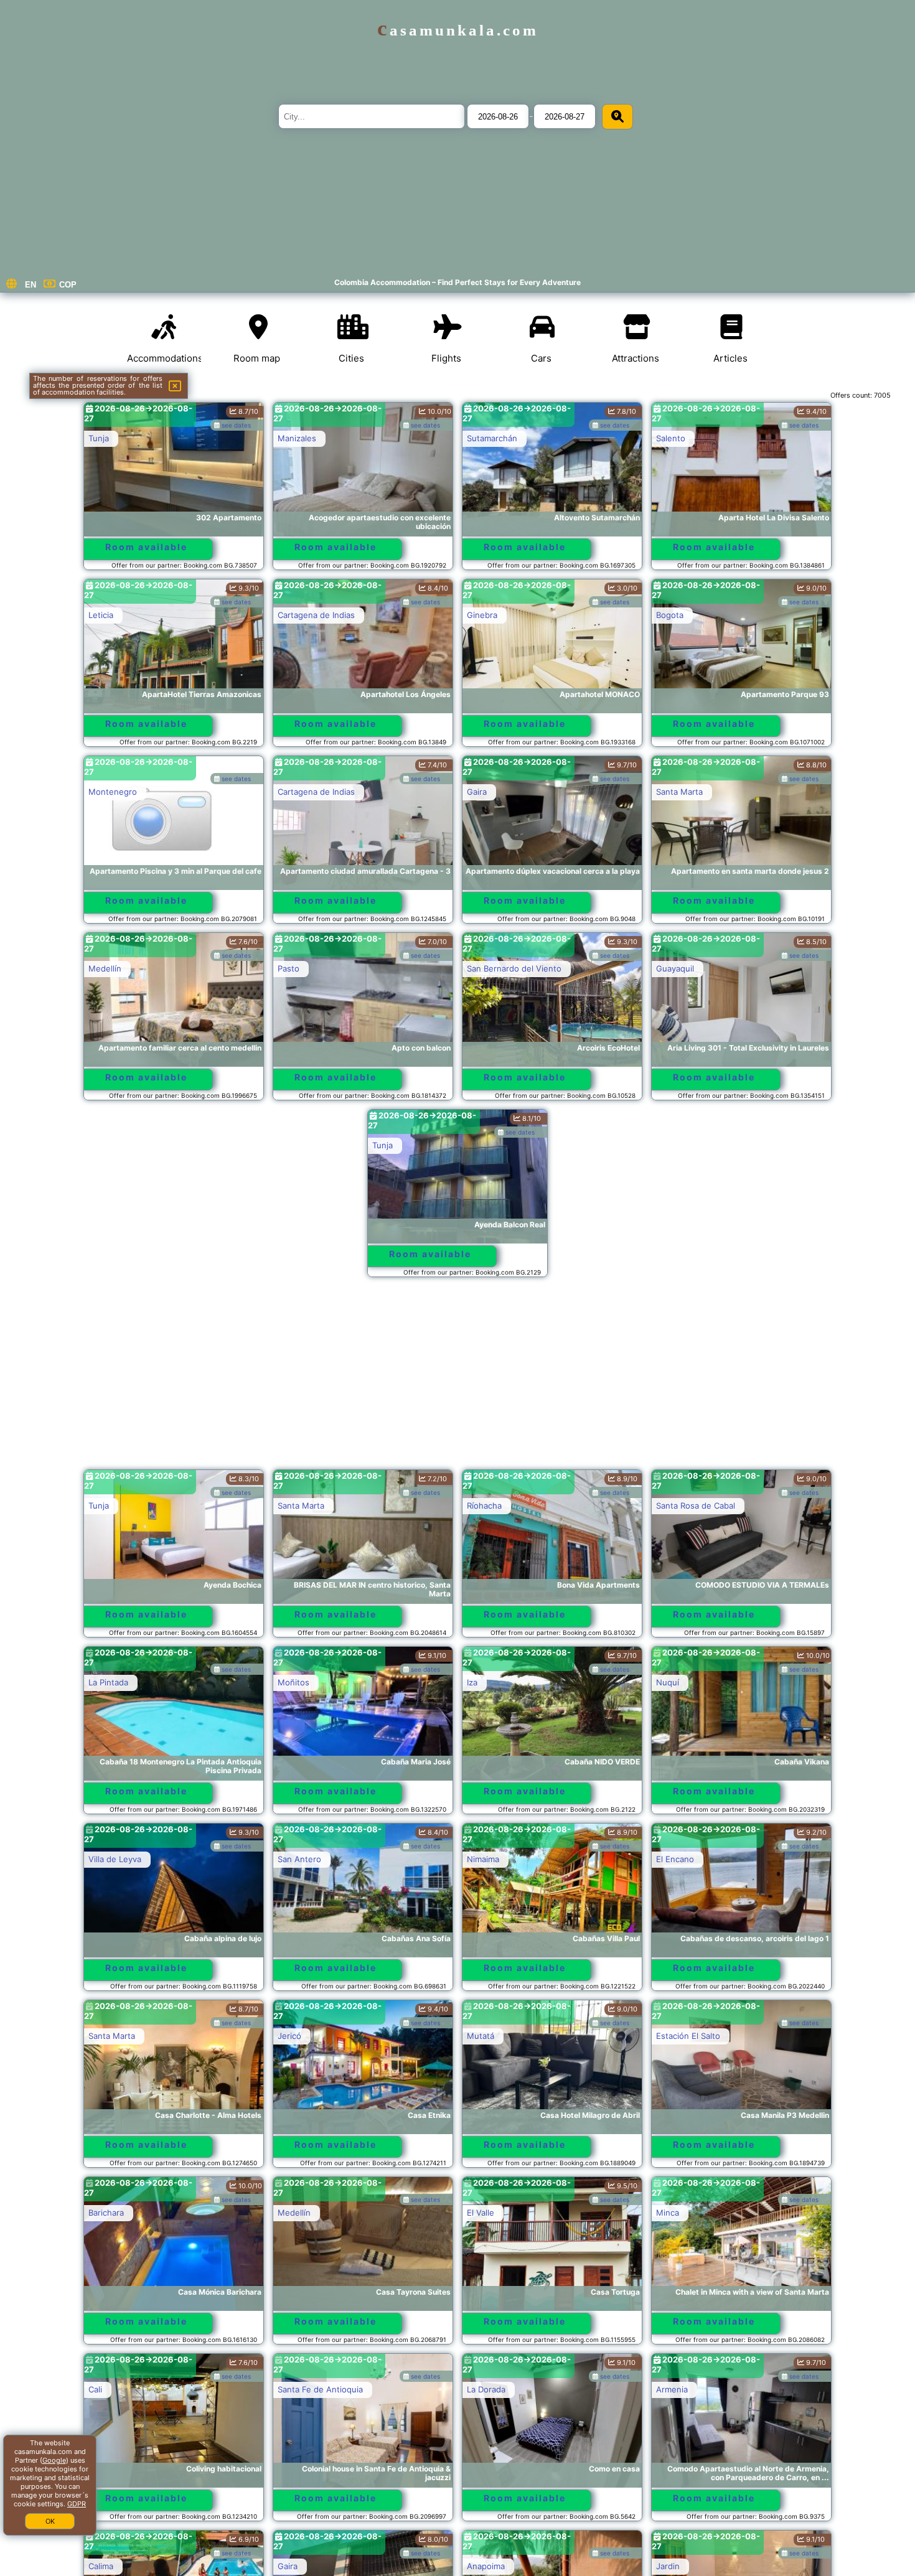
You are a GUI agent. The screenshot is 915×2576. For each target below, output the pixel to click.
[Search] (617, 117)
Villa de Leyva (115, 1859)
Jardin (668, 2566)
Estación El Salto (688, 2036)
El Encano (675, 1859)
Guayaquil (675, 968)
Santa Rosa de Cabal (696, 1506)
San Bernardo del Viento (514, 968)
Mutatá (481, 2036)
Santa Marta (679, 792)
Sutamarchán (492, 438)
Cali (95, 2389)
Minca (668, 2213)
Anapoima (486, 2566)
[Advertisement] (457, 1379)
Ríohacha (484, 1506)
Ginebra (482, 615)
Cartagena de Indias (316, 615)
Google (54, 2460)
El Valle (481, 2213)
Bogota (670, 615)
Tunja (99, 438)
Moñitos (293, 1682)
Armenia (672, 2389)
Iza (472, 1682)
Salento (671, 438)
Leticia (101, 615)
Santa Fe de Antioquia (320, 2389)
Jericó (289, 2036)
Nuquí (668, 1682)
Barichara (106, 2213)
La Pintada (108, 1682)
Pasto (289, 968)
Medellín (105, 968)
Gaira (477, 792)
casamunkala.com (458, 30)
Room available (146, 547)
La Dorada (486, 2389)
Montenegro (113, 792)
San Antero (299, 1859)
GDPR (77, 2504)
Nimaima (483, 1859)
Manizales (297, 438)
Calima (101, 2566)
